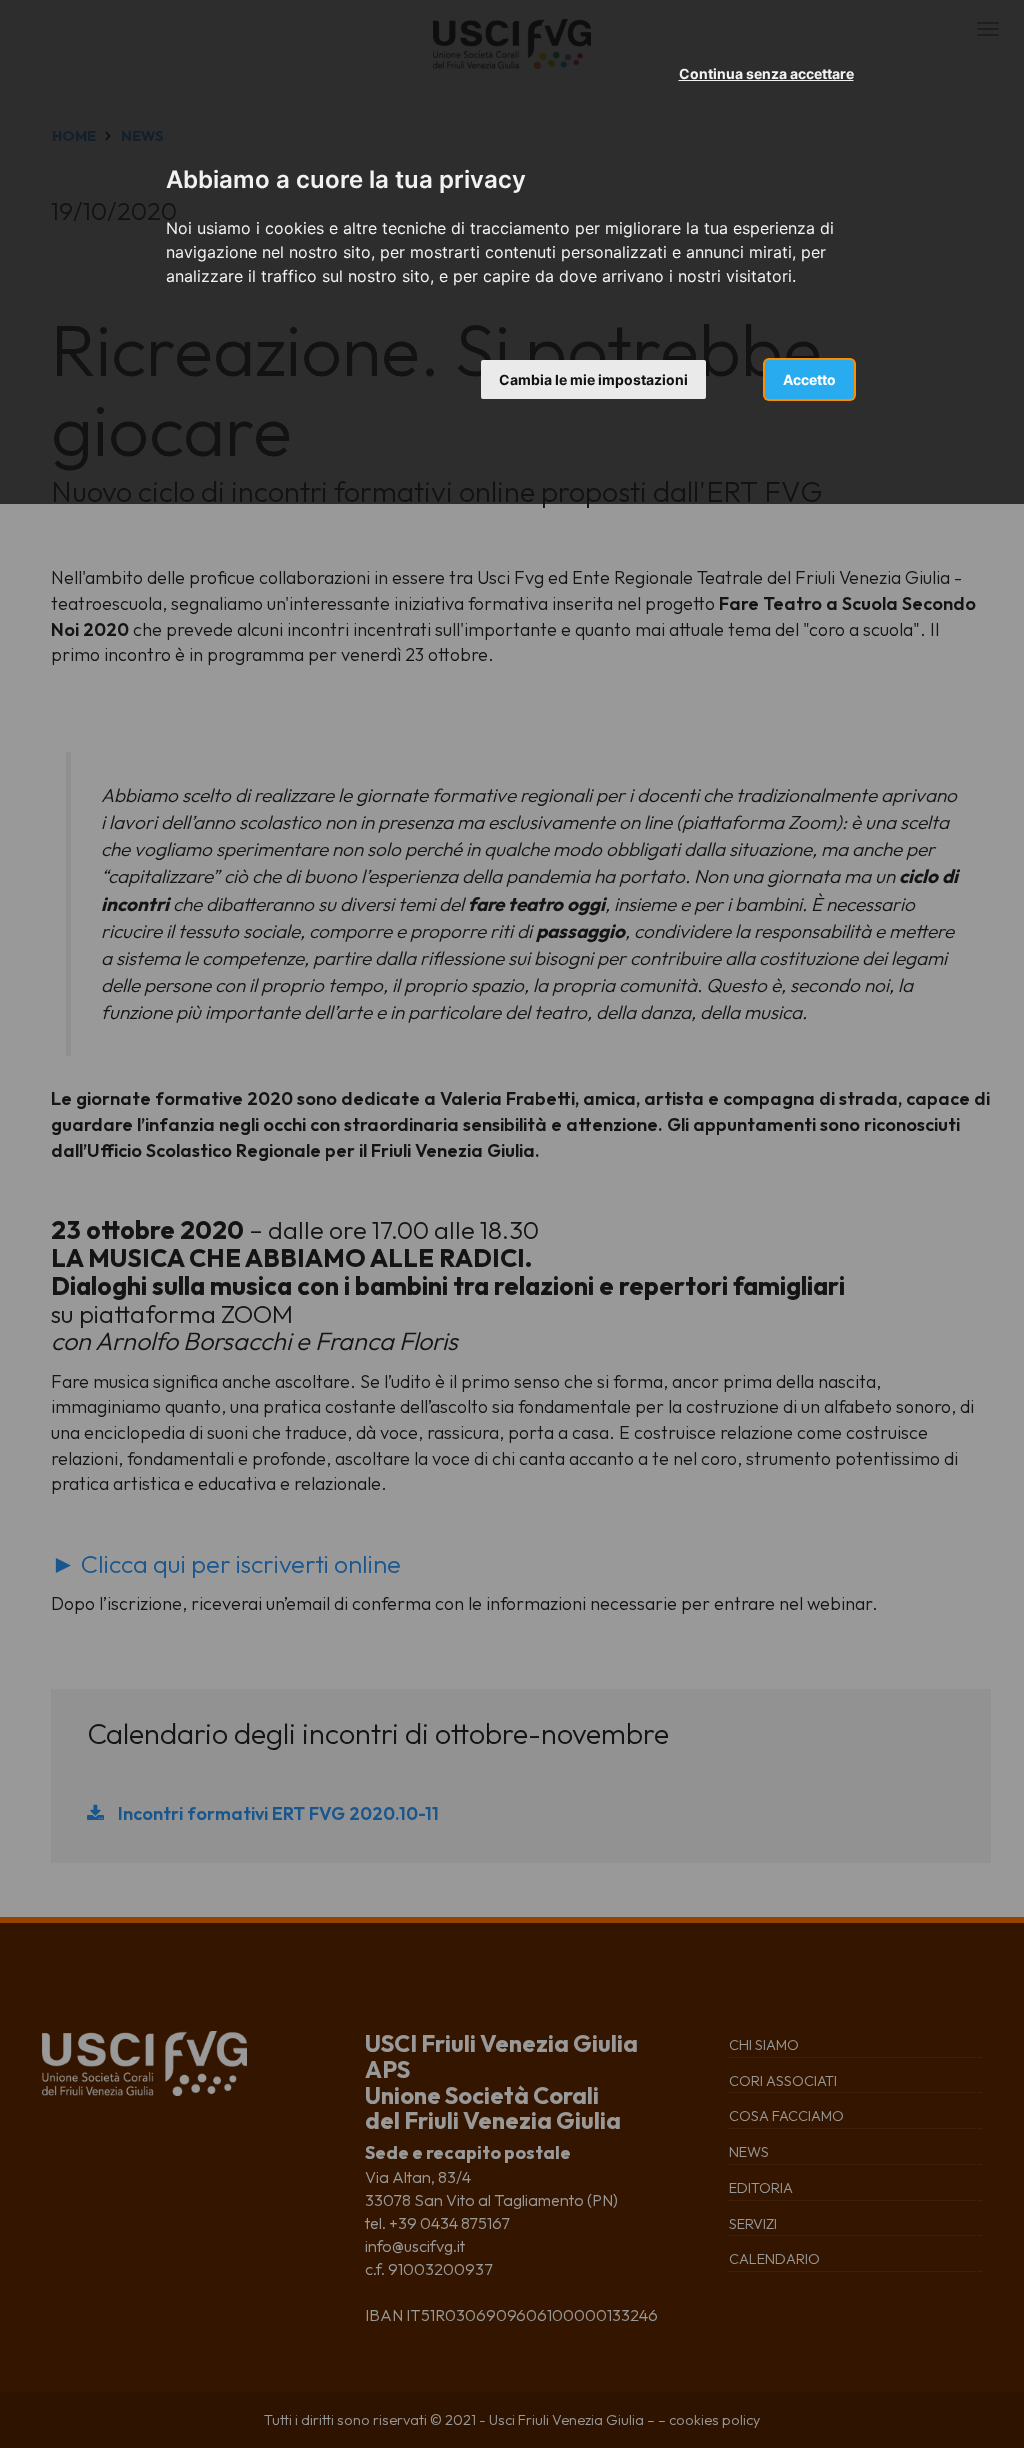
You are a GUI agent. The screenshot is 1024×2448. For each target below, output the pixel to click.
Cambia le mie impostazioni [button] (593, 379)
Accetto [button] (809, 379)
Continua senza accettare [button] (766, 73)
